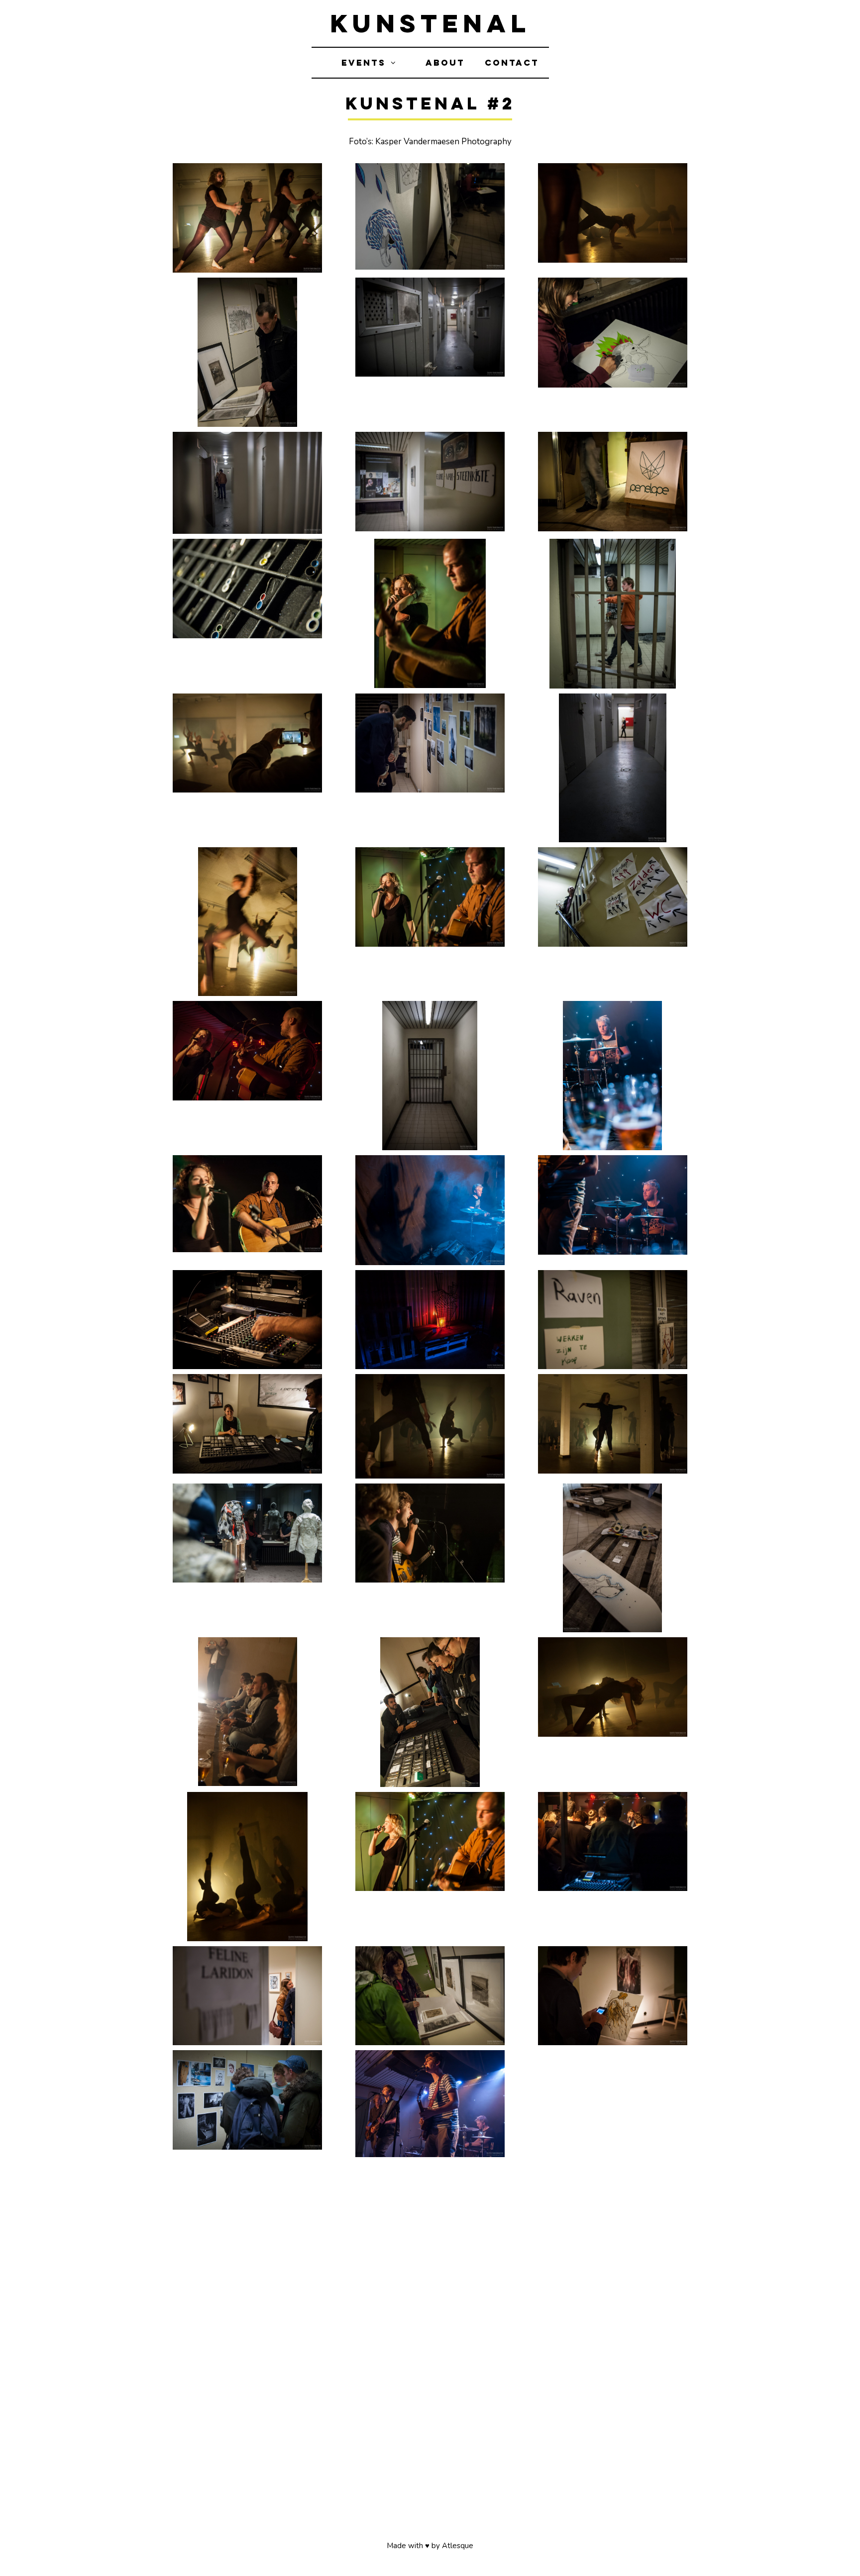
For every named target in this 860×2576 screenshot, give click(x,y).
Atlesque (458, 2546)
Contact (512, 63)
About (445, 63)
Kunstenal (430, 23)
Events (364, 63)
